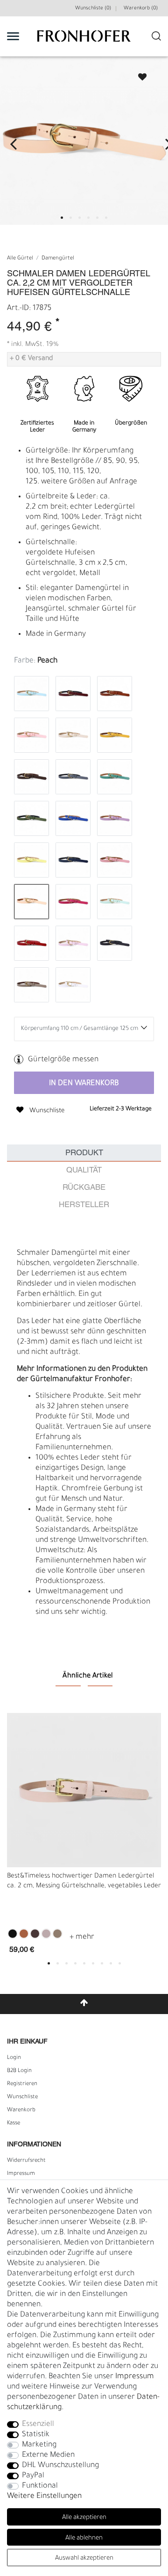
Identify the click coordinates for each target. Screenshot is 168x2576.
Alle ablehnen (84, 2538)
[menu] (13, 36)
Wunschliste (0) (93, 8)
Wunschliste (138, 74)
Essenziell (38, 2425)
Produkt (84, 1153)
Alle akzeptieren (84, 2518)
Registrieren (22, 2084)
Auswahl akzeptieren (84, 2558)
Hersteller (84, 1205)
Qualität (84, 1170)
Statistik (36, 2435)
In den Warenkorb (84, 1084)
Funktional (40, 2486)
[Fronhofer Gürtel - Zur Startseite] (84, 41)
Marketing (39, 2445)
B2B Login (19, 2071)
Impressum (21, 2174)
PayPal (33, 2476)
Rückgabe (84, 1188)
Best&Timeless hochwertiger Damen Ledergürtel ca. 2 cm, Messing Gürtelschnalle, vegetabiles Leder (84, 1882)
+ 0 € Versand (31, 359)
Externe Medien (48, 2455)
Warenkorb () (141, 8)
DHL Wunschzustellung (60, 2466)
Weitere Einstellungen (44, 2497)
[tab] (84, 1153)
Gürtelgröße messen (63, 1060)
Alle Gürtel (20, 259)
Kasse (14, 2123)
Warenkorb (21, 2110)
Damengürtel (58, 259)
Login (14, 2058)
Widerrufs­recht (26, 2161)
